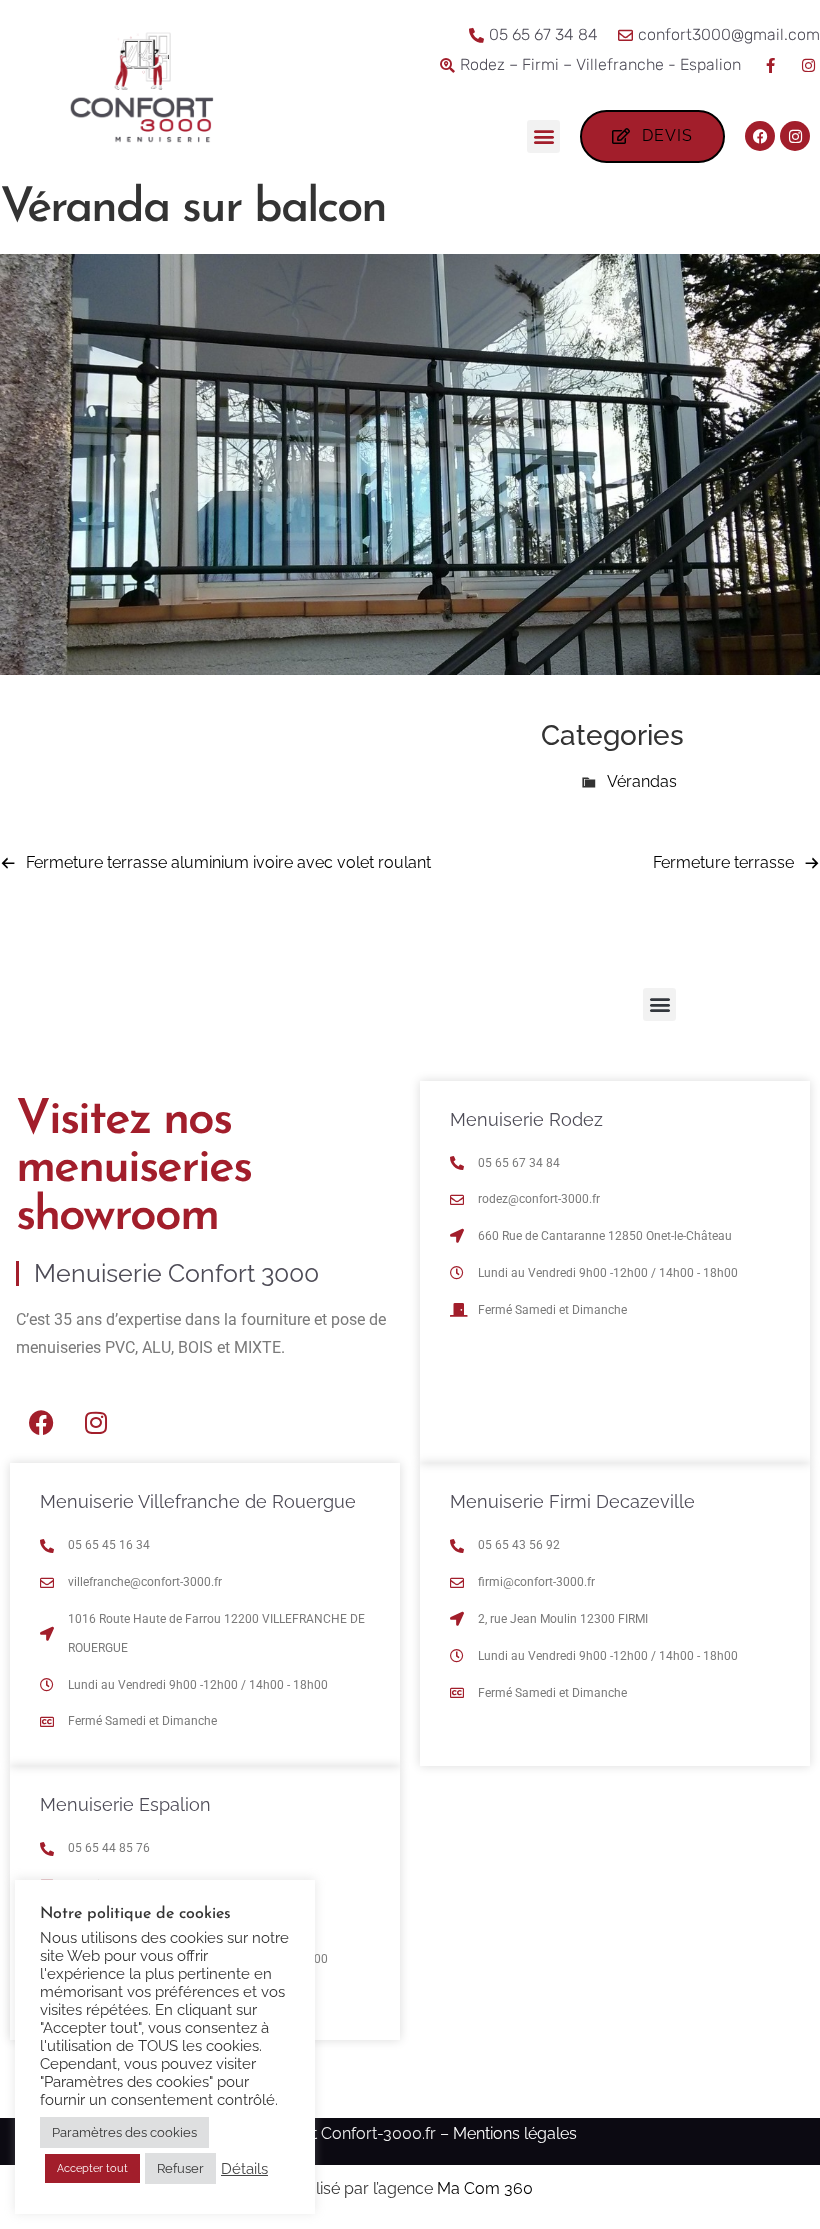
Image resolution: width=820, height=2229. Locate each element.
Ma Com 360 (485, 2188)
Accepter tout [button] (92, 2168)
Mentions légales (515, 2133)
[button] (543, 136)
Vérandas (642, 781)
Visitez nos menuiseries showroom (133, 1169)
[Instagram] (795, 136)
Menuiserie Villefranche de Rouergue (198, 1501)
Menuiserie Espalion (125, 1804)
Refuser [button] (180, 2168)
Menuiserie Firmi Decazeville (572, 1501)
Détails (244, 2168)
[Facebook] (760, 136)
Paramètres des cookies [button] (124, 2132)
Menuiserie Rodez (526, 1119)
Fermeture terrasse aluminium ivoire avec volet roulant (228, 862)
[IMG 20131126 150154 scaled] (410, 669)
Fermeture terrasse (723, 862)
